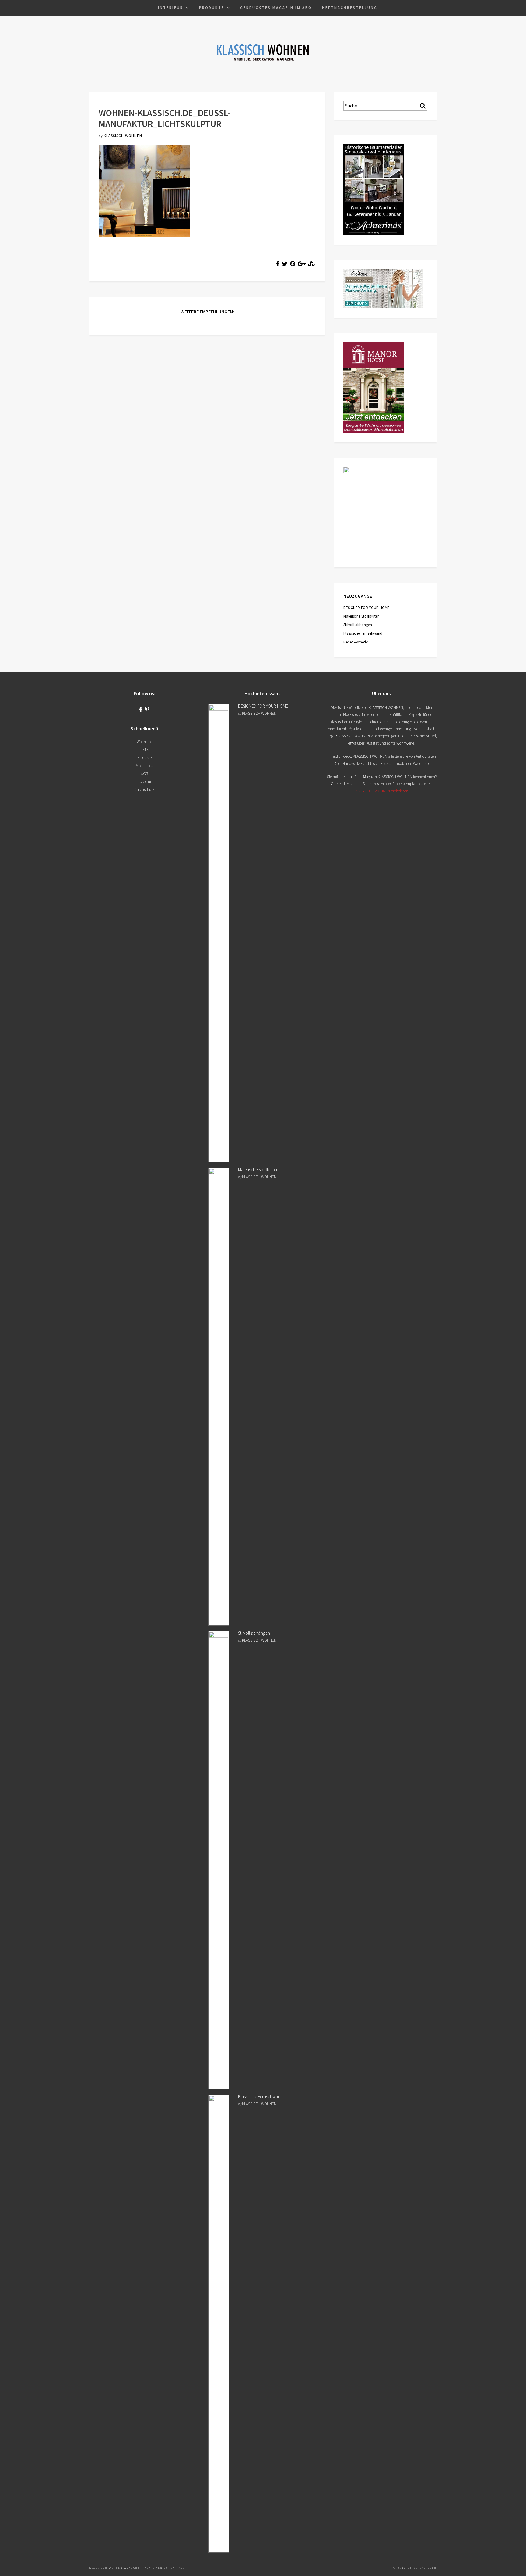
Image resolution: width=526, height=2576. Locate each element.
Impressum (144, 782)
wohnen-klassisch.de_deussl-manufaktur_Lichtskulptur (165, 118)
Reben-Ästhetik (356, 642)
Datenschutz (144, 789)
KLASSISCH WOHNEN (123, 136)
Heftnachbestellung (350, 7)
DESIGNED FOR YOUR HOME (366, 608)
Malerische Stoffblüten (361, 616)
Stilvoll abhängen (358, 625)
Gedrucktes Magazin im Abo (276, 7)
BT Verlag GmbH (422, 2568)
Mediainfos (144, 766)
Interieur (171, 7)
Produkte (212, 7)
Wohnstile (144, 742)
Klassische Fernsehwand (363, 633)
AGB (144, 774)
